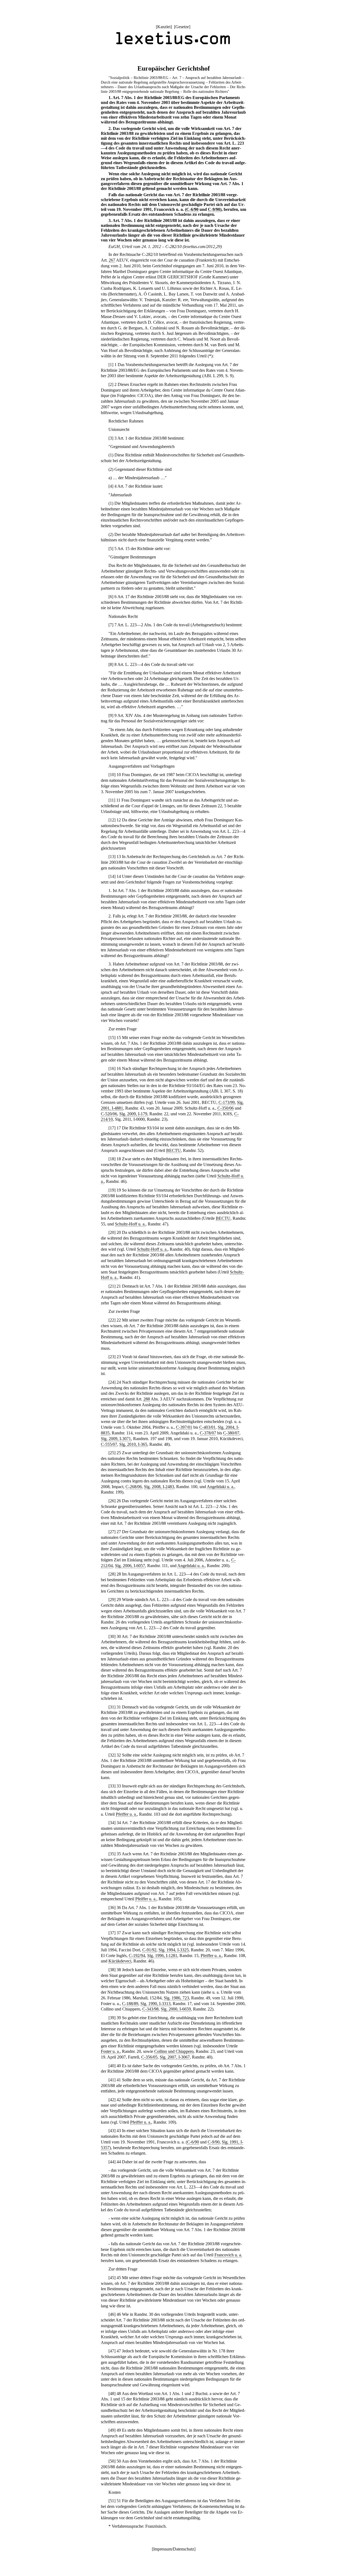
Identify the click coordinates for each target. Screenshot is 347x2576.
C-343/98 (150, 2009)
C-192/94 (137, 1956)
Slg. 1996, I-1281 (162, 1956)
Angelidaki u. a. (221, 1487)
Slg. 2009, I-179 (133, 1114)
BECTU (173, 1150)
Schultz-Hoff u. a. (130, 1224)
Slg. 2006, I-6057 (130, 1566)
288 (147, 1399)
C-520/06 (109, 1114)
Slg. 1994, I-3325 (174, 1950)
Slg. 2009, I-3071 (116, 1439)
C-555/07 (109, 1444)
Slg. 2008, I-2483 (159, 1487)
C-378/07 (208, 1433)
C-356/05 (149, 2057)
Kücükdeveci (120, 1961)
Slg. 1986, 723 (176, 1998)
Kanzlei (164, 27)
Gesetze (182, 27)
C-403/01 (207, 1427)
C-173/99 (227, 1102)
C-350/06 (226, 1108)
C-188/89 (130, 2004)
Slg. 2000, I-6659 (176, 2009)
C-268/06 (134, 1487)
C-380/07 (231, 1433)
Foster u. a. (110, 2051)
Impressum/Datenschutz (174, 2549)
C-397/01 (184, 1427)
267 (112, 260)
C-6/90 (192, 209)
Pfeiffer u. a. (126, 1814)
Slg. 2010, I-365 (133, 1444)
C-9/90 (214, 209)
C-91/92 (149, 1950)
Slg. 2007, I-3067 (175, 2057)
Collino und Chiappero (174, 2051)
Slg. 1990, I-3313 (155, 2004)
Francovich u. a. (228, 2255)
